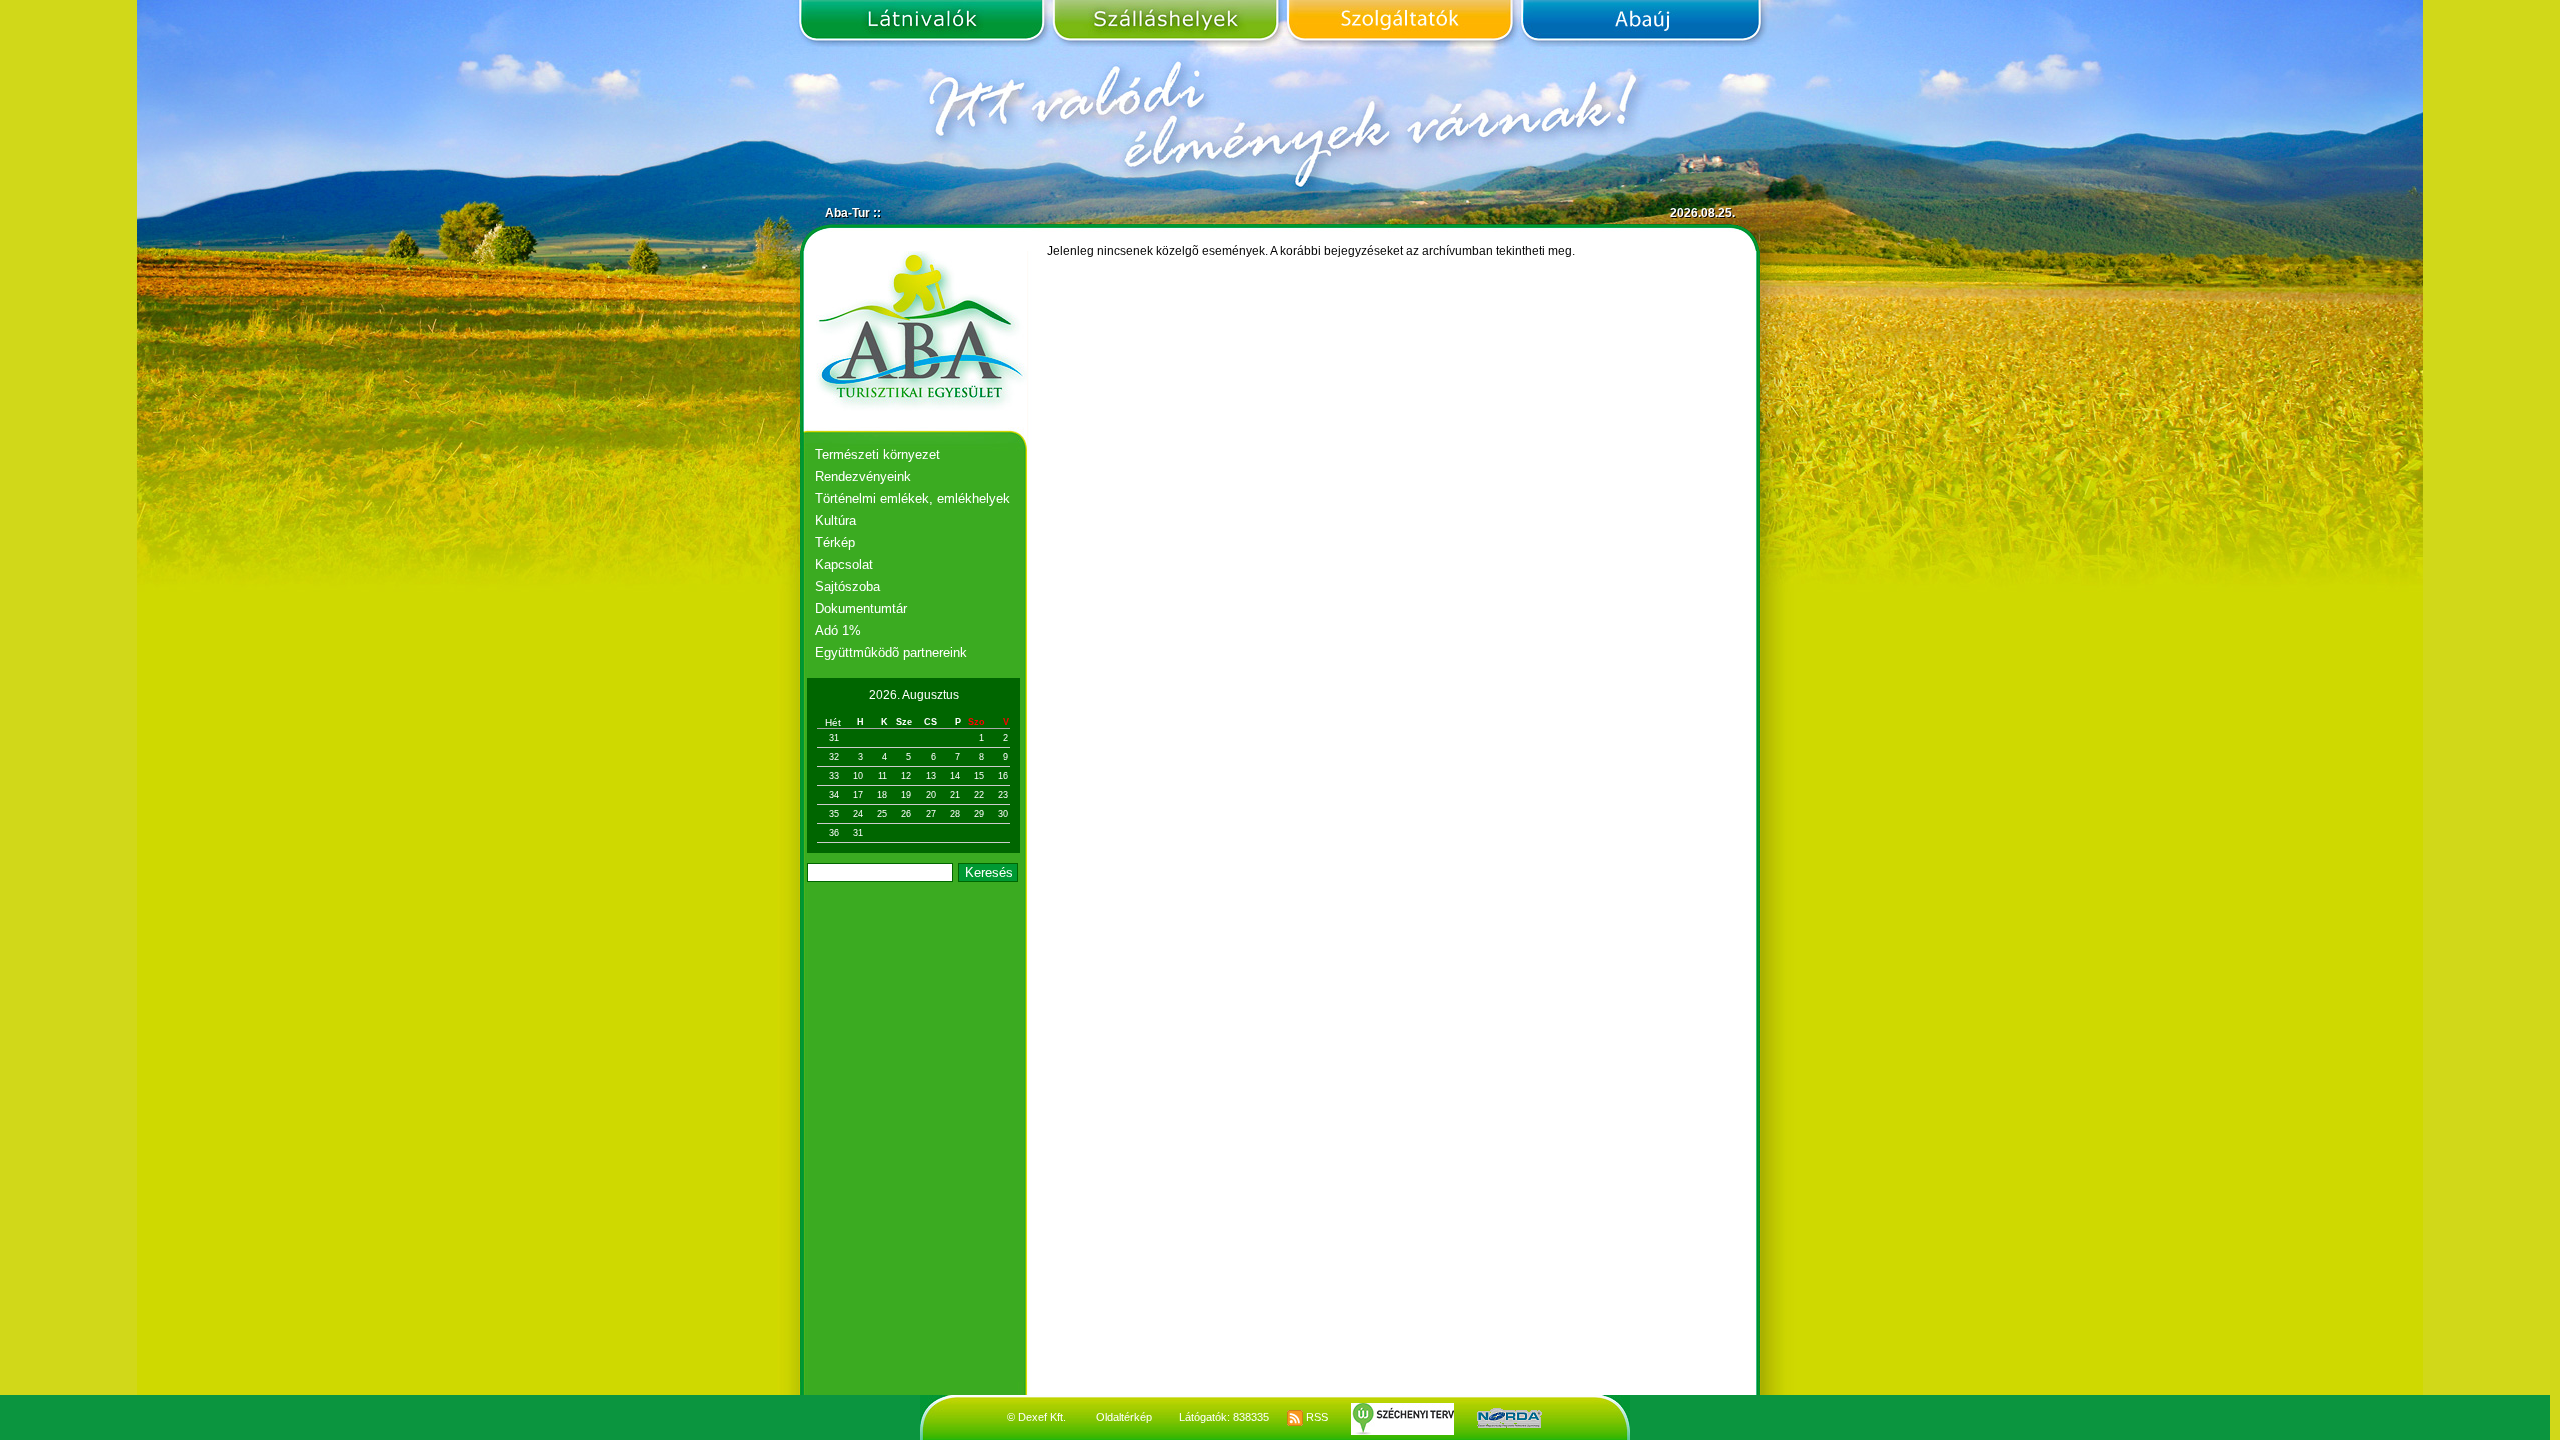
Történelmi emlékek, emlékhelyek (912, 498)
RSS (1315, 1417)
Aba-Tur (847, 213)
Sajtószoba (847, 586)
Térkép (835, 542)
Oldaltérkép (1124, 1417)
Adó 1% (838, 630)
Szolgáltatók (1399, 23)
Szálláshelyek (1165, 23)
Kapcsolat (844, 564)
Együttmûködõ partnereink (891, 652)
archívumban (1457, 251)
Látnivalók (924, 23)
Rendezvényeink (863, 476)
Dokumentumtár (861, 608)
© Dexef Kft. (1036, 1417)
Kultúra (835, 520)
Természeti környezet (877, 454)
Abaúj (1638, 23)
